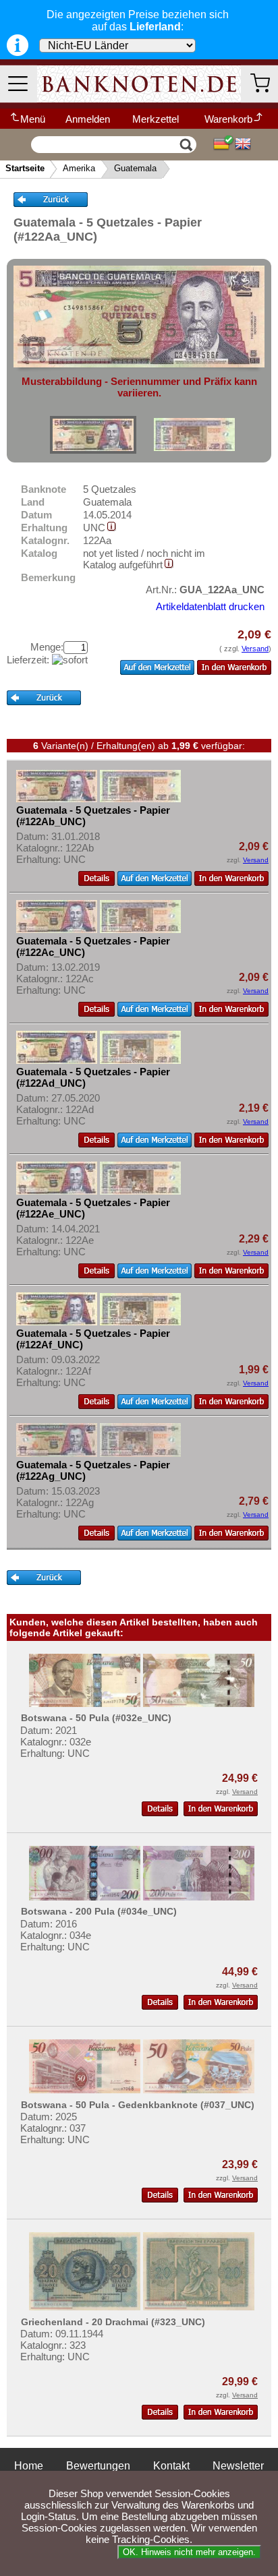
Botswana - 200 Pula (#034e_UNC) (99, 1911)
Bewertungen (98, 2466)
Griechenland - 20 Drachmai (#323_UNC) (113, 2322)
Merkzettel (156, 119)
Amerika (79, 168)
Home (29, 2466)
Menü (33, 119)
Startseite (25, 168)
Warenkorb (228, 119)
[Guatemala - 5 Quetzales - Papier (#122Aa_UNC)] (93, 435)
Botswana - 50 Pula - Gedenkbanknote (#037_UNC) (138, 2105)
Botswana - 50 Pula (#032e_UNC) (96, 1718)
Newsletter (238, 2466)
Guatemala (135, 168)
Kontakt (171, 2466)
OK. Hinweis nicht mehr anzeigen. (189, 2552)
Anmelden (88, 119)
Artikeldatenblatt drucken (210, 606)
